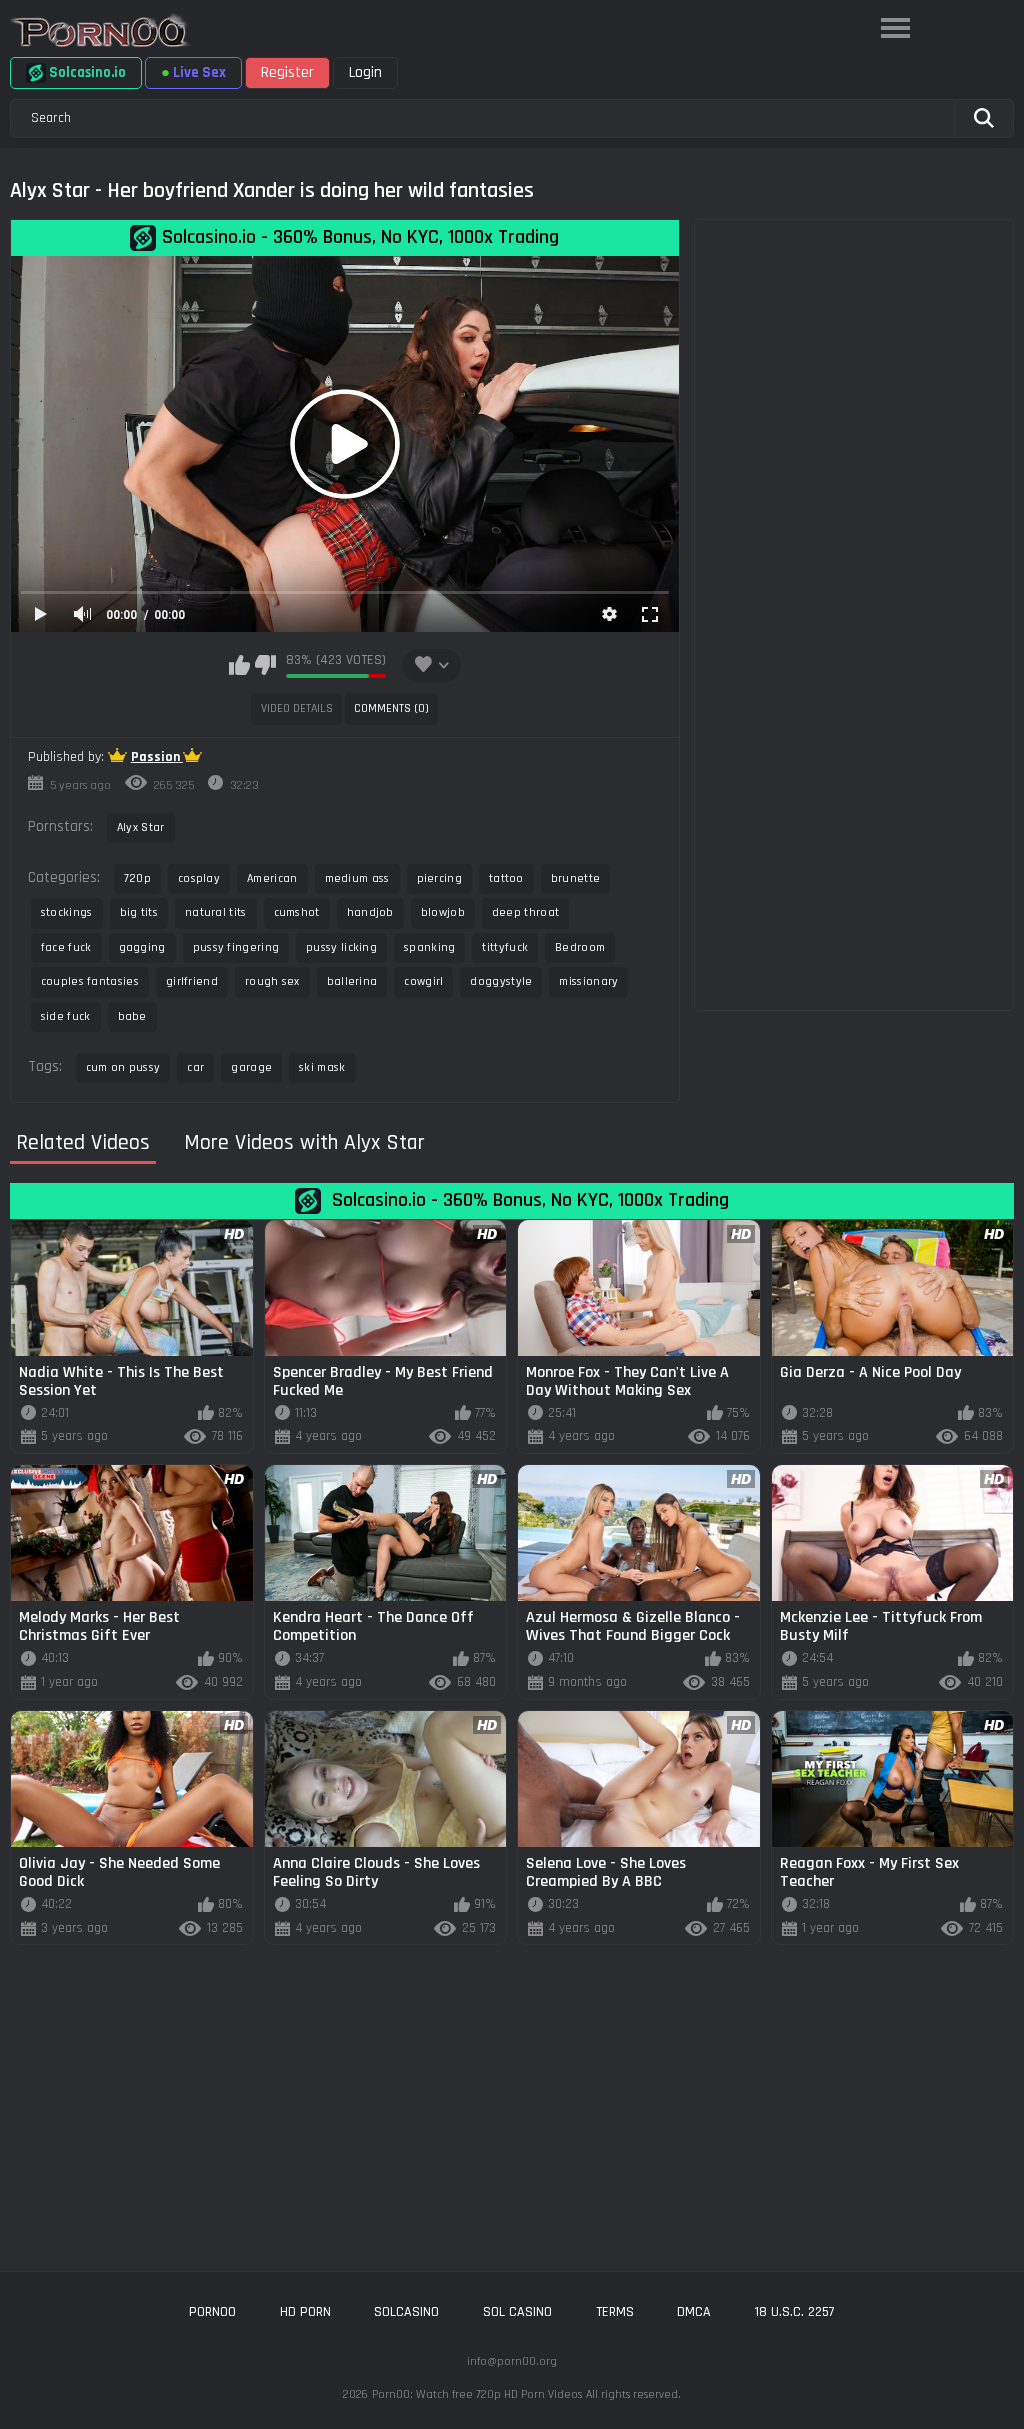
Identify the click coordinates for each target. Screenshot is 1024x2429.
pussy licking (341, 947)
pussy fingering (236, 947)
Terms (615, 2312)
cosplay (199, 878)
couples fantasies (90, 981)
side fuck (66, 1016)
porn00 (212, 2312)
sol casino (517, 2312)
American (272, 878)
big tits (139, 912)
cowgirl (423, 981)
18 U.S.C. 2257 (795, 2312)
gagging (142, 947)
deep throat (525, 912)
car (195, 1067)
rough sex (272, 981)
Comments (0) (391, 708)
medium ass (357, 878)
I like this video (239, 665)
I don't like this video (265, 665)
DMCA (694, 2312)
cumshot (297, 912)
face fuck (66, 947)
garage (251, 1067)
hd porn (305, 2312)
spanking (429, 947)
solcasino (406, 2312)
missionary (588, 981)
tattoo (506, 878)
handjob (370, 912)
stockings (67, 912)
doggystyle (501, 981)
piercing (439, 878)
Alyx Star (141, 827)
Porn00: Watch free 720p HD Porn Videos (477, 2394)
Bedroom (580, 947)
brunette (575, 878)
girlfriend (192, 981)
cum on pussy (123, 1067)
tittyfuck (505, 947)
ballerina (352, 981)
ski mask (322, 1067)
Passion (157, 757)
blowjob (443, 912)
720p (137, 878)
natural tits (216, 912)
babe (132, 1016)
